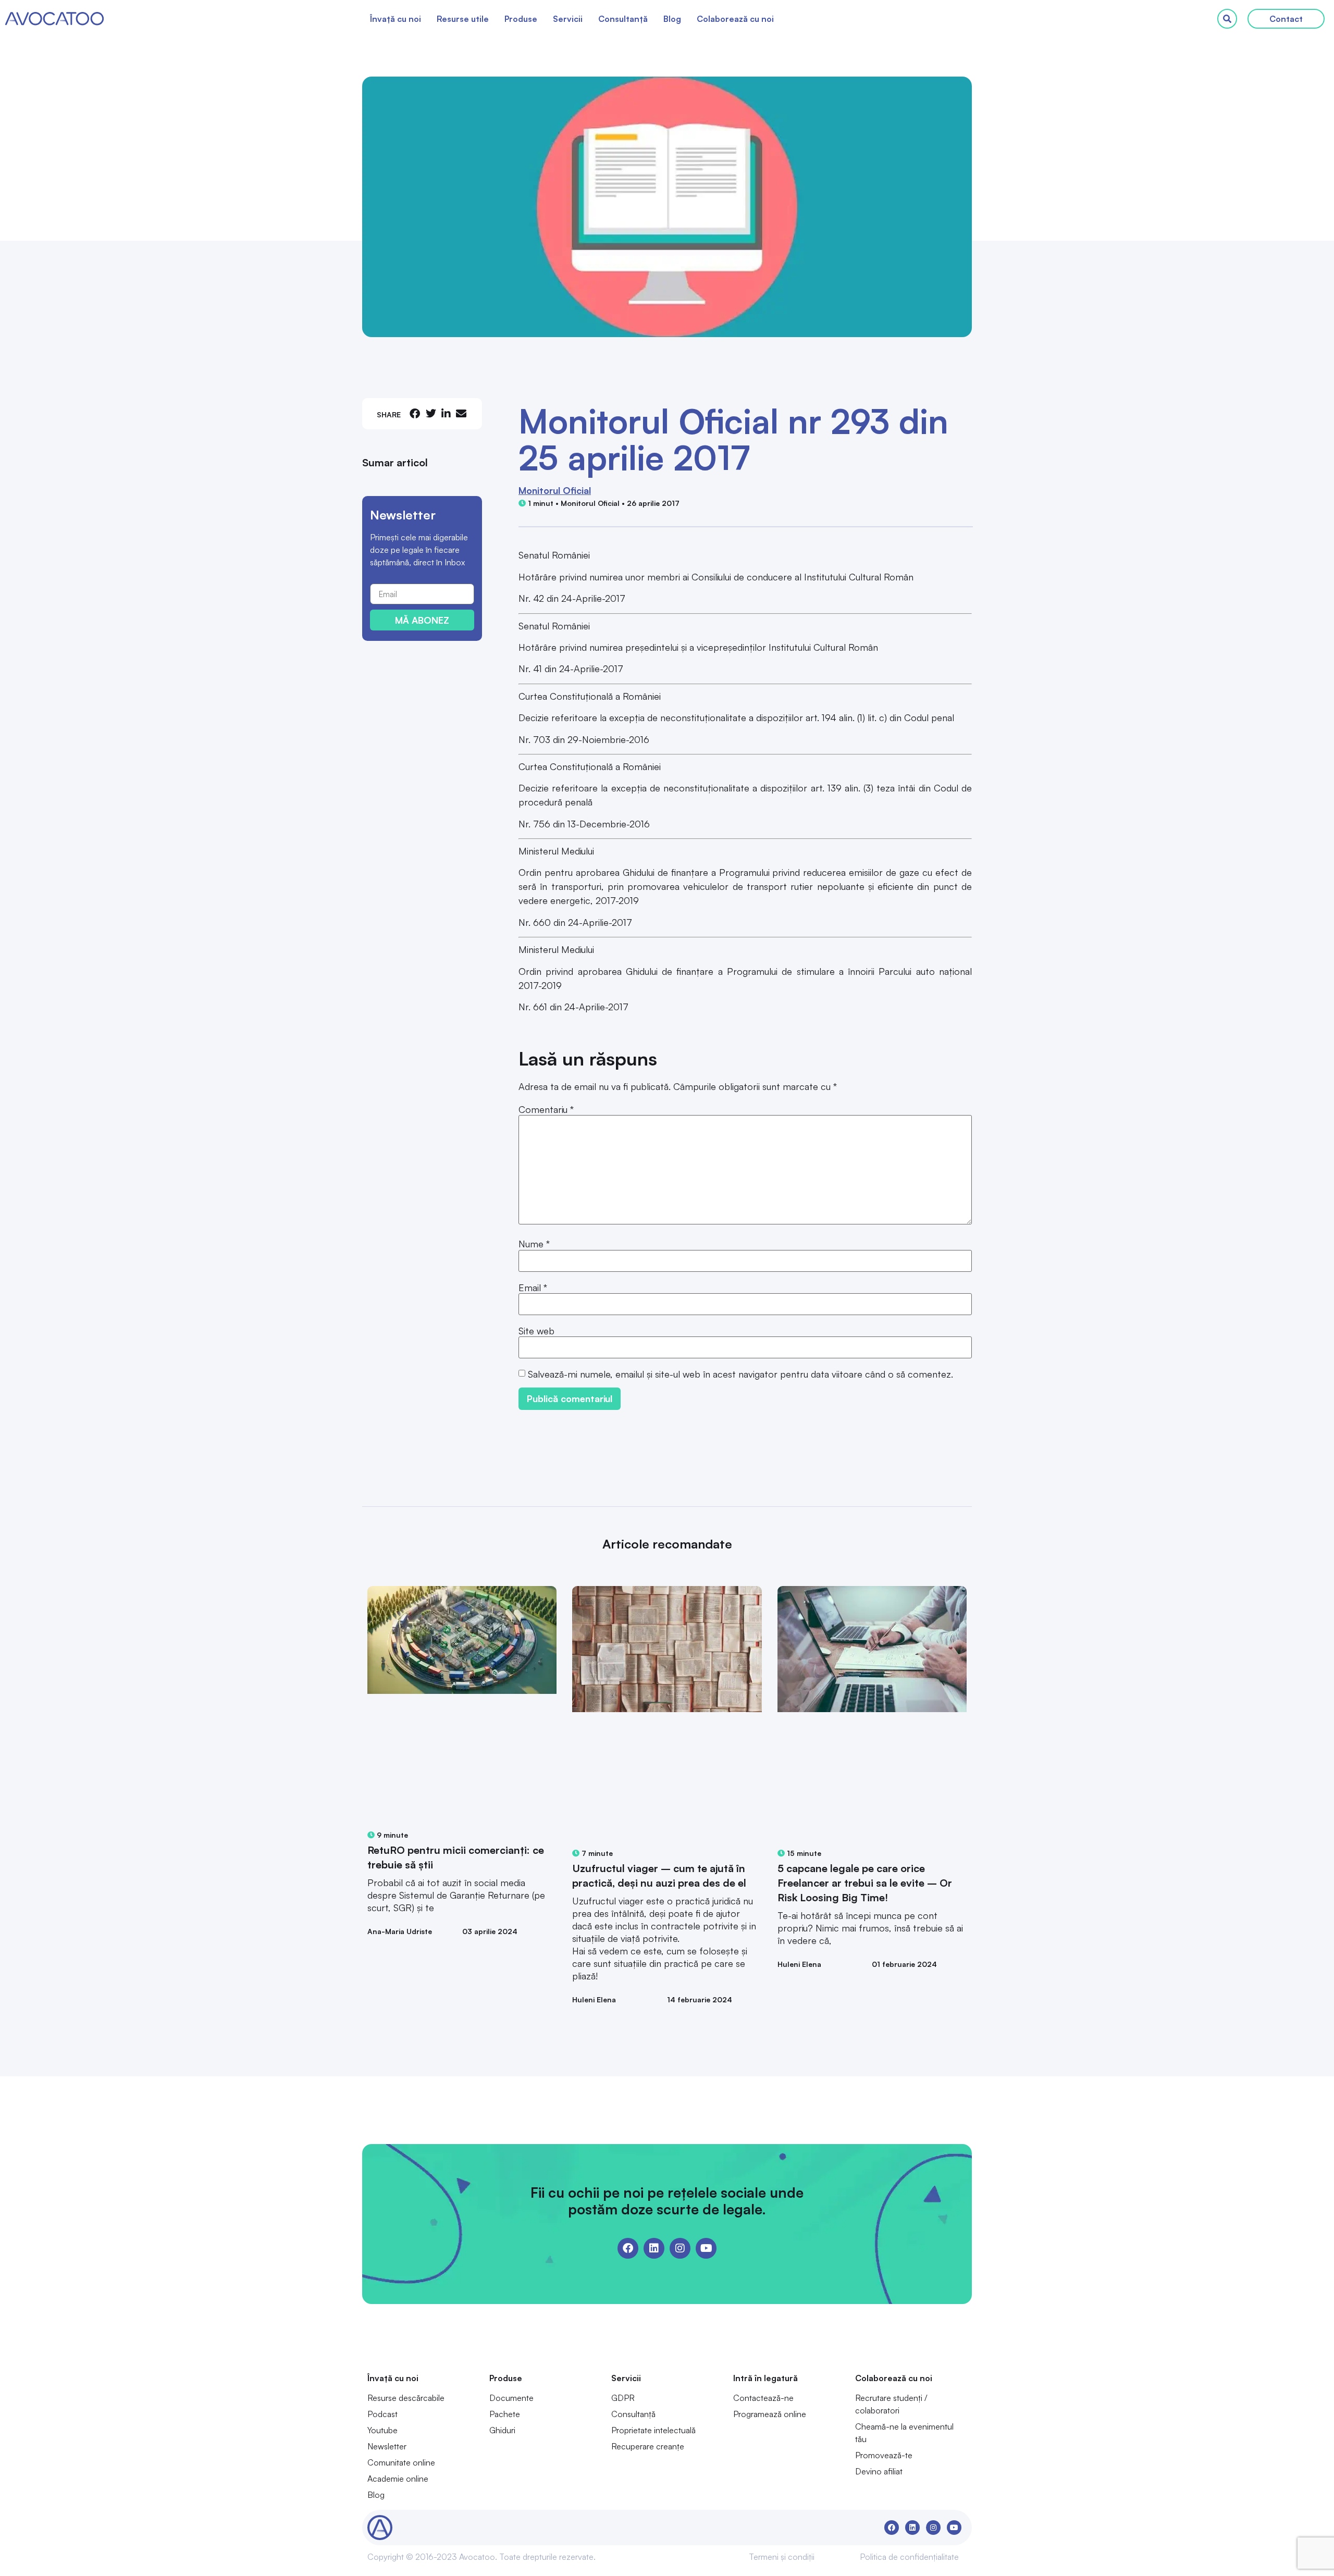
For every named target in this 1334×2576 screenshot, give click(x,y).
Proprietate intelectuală (653, 2430)
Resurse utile (463, 19)
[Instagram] (680, 2248)
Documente (511, 2398)
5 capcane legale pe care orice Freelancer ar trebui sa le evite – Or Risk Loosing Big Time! (865, 1883)
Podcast (382, 2414)
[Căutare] (1227, 19)
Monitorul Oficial (555, 490)
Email (533, 1287)
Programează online (770, 2414)
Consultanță (623, 19)
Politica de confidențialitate (909, 2557)
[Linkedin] (654, 2248)
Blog (672, 19)
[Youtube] (706, 2248)
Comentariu (546, 1109)
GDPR (623, 2398)
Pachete (505, 2414)
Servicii (568, 19)
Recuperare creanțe (648, 2446)
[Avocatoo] (54, 19)
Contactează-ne (763, 2398)
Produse (521, 19)
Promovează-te (884, 2455)
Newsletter (387, 2446)
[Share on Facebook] (415, 413)
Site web (536, 1331)
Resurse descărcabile (406, 2398)
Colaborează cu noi (735, 19)
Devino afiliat (879, 2471)
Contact (1286, 19)
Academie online (398, 2479)
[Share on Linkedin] (446, 413)
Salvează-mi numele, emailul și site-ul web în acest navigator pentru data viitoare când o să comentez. (740, 1374)
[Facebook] (628, 2248)
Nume (534, 1244)
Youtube (382, 2430)
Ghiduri (502, 2430)
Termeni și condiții (782, 2557)
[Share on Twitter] (431, 413)
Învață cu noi (396, 19)
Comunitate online (401, 2462)
